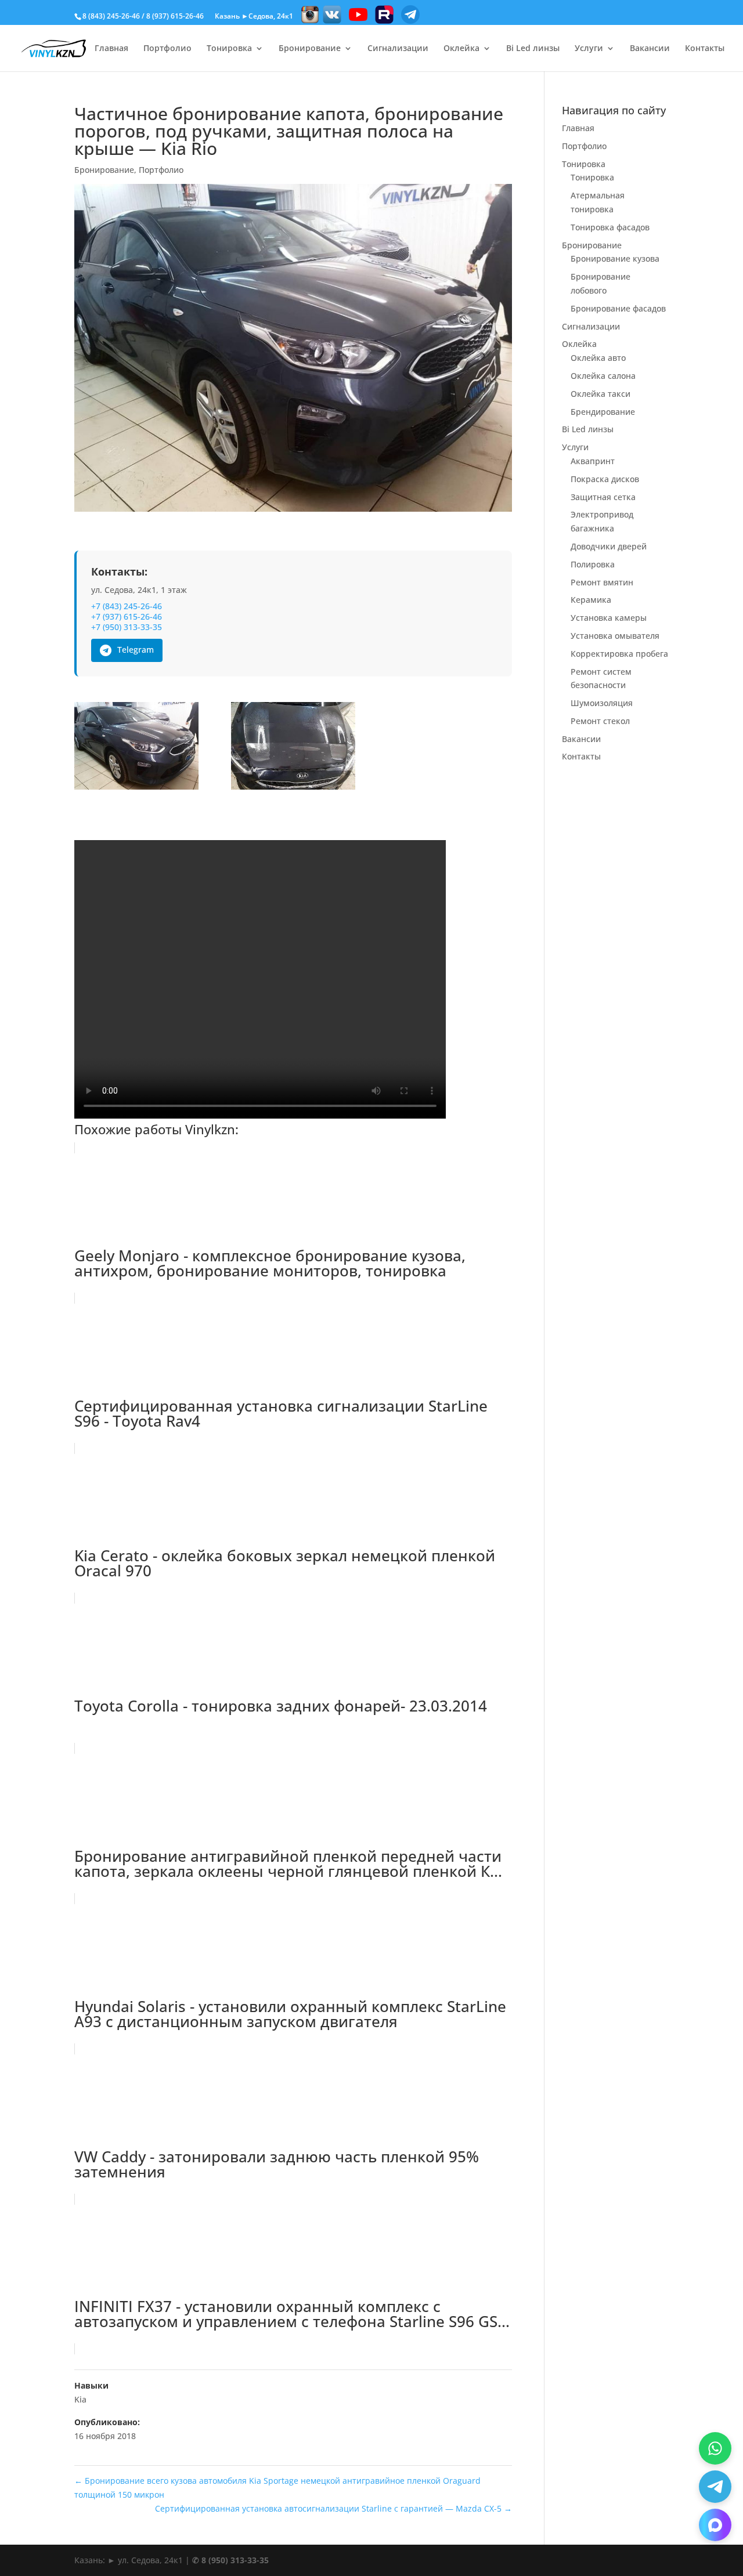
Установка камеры (609, 618)
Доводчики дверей (609, 546)
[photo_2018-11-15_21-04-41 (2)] (136, 748)
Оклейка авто (598, 358)
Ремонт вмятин (602, 582)
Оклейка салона (603, 376)
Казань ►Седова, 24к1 (254, 16)
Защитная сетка (603, 497)
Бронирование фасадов (618, 308)
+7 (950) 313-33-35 (127, 627)
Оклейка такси (600, 394)
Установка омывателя (615, 636)
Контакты (705, 49)
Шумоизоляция (602, 703)
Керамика (591, 600)
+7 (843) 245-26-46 (127, 606)
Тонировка (229, 49)
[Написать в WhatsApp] (715, 2448)
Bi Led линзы (533, 49)
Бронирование (310, 49)
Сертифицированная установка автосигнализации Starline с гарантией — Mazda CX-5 (333, 2508)
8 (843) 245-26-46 (111, 16)
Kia (80, 2399)
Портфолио (167, 49)
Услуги (589, 49)
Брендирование (603, 412)
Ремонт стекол (600, 721)
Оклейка (461, 49)
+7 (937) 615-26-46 (127, 617)
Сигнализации (398, 49)
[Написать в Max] (715, 2525)
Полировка (593, 564)
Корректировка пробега (619, 654)
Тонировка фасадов (610, 227)
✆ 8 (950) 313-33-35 (230, 2560)
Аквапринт (593, 461)
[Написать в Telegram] (715, 2487)
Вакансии (650, 49)
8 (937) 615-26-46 (175, 16)
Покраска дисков (605, 479)
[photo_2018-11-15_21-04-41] (293, 748)
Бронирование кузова (615, 258)
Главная (111, 49)
